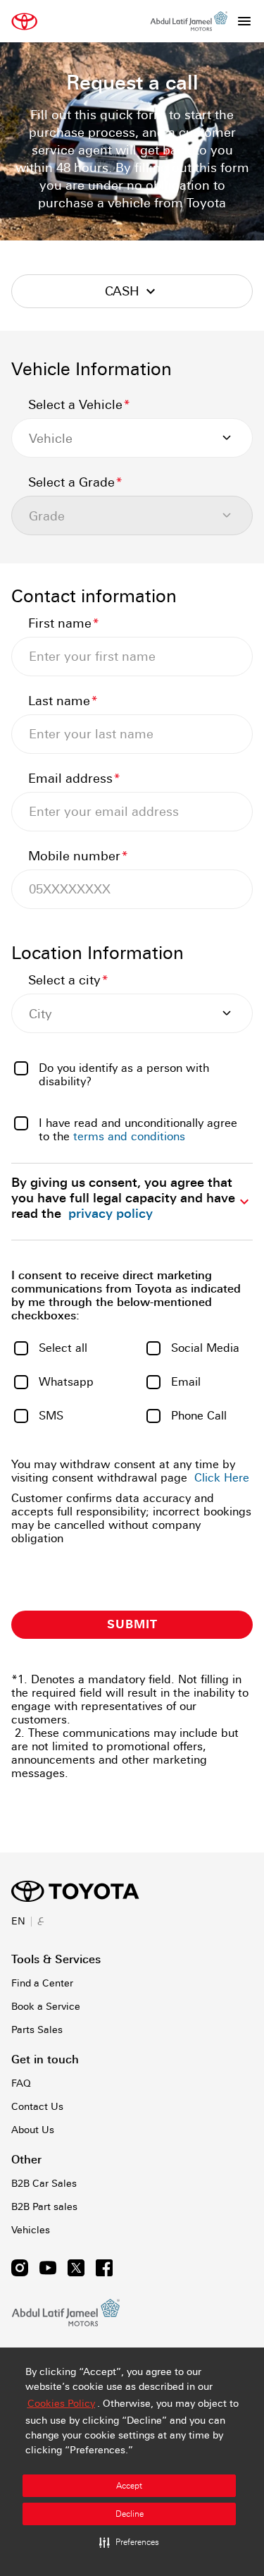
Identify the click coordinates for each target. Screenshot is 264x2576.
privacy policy (111, 1213)
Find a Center (42, 1983)
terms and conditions (129, 1136)
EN (18, 1921)
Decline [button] (130, 2514)
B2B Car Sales (44, 2183)
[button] (129, 2542)
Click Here (222, 1478)
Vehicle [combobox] (51, 438)
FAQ (21, 2083)
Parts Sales (37, 2029)
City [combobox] (40, 1014)
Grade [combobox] (47, 516)
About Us (33, 2130)
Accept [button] (129, 2486)
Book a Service (46, 2006)
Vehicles (31, 2230)
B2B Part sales (44, 2206)
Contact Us (37, 2106)
